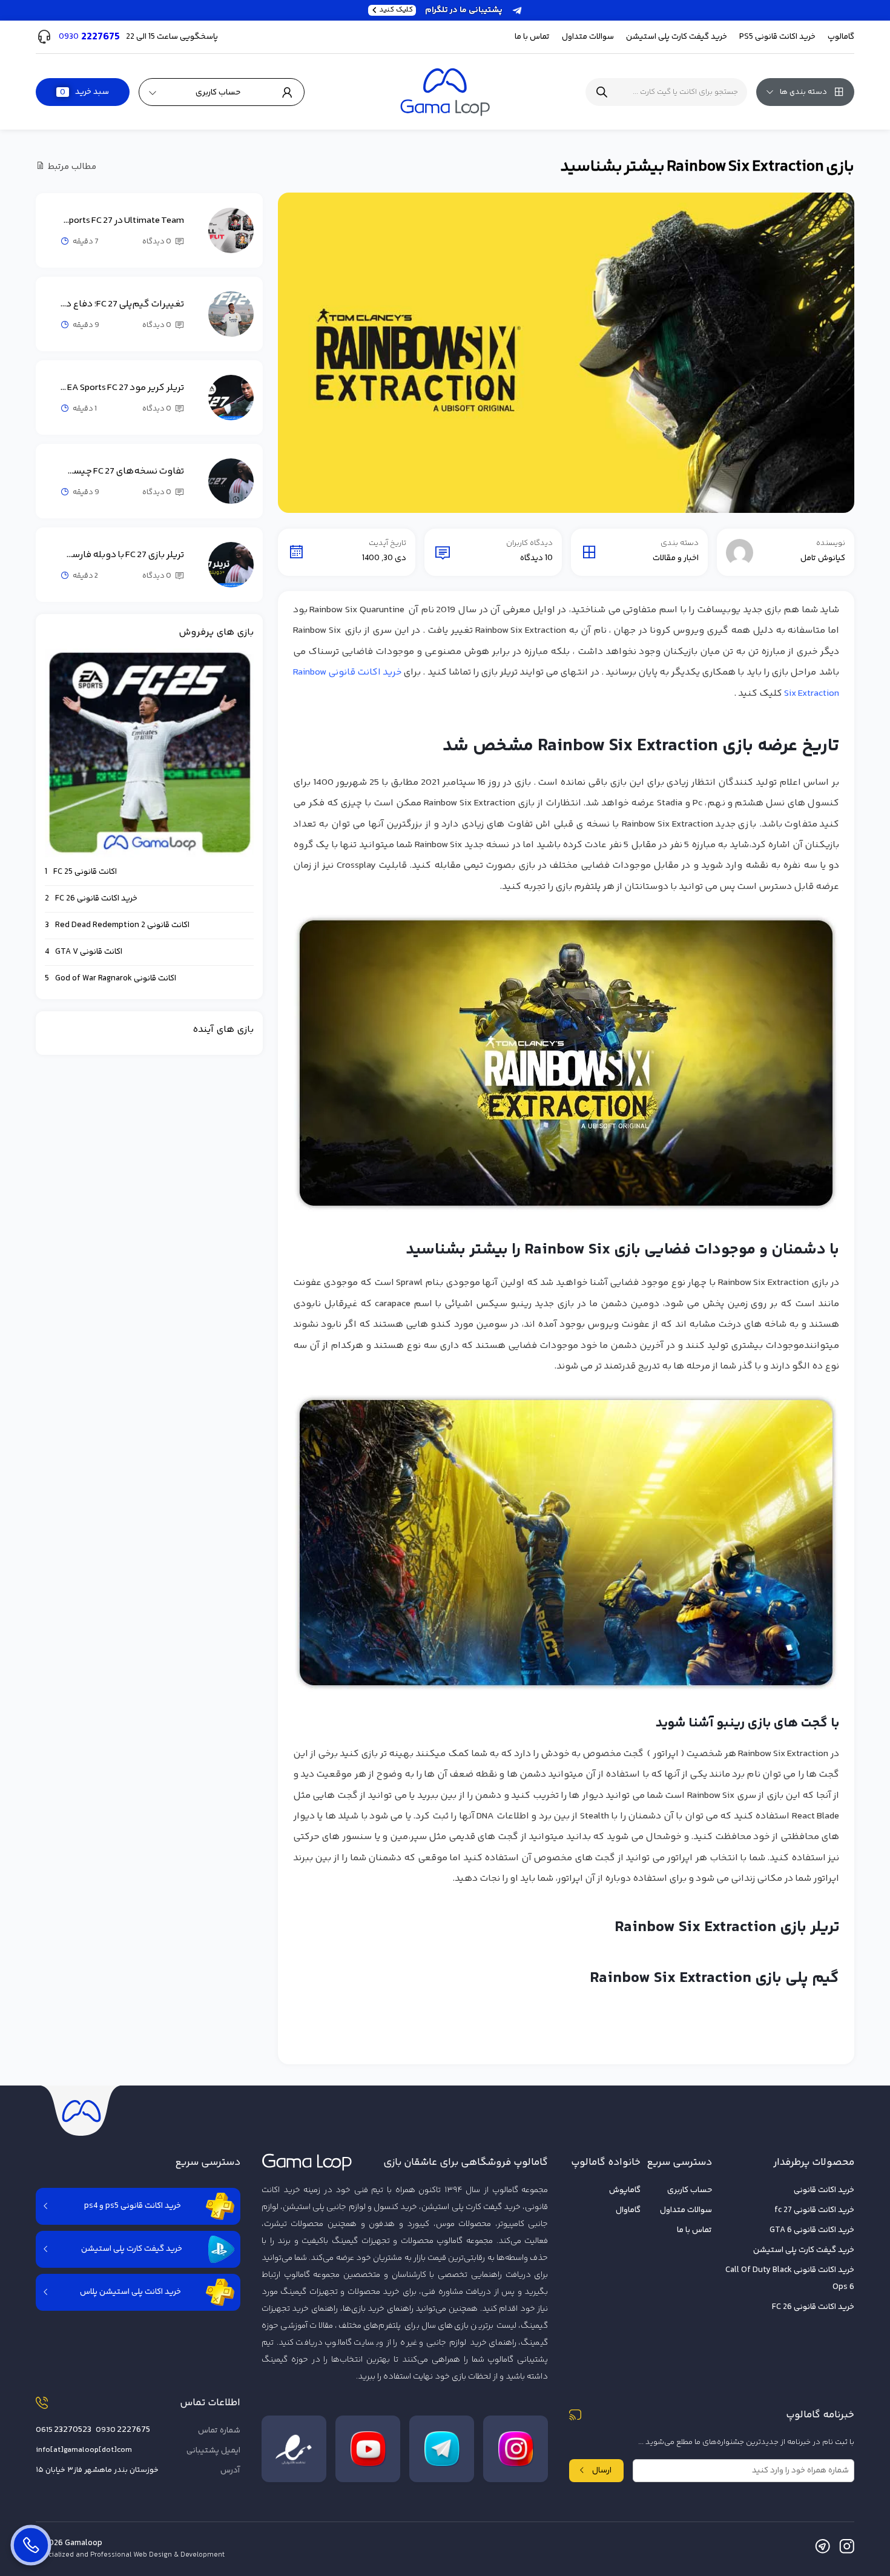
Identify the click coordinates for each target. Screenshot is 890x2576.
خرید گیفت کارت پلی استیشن (804, 2250)
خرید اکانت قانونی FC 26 (813, 2307)
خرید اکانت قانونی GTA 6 (812, 2230)
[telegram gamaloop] (442, 2449)
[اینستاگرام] (847, 2549)
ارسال (602, 2471)
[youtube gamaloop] (368, 2449)
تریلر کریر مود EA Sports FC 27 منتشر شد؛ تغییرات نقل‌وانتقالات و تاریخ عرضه (122, 388)
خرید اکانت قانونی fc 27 (814, 2210)
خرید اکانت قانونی (824, 2190)
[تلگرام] (822, 2549)
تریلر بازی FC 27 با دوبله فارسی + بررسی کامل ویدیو (122, 555)
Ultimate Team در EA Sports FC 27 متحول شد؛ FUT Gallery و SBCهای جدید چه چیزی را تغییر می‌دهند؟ (122, 221)
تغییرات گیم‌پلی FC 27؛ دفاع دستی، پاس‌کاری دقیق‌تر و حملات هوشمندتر (122, 304)
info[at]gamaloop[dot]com (84, 2450)
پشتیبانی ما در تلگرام (441, 10)
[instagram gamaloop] (516, 2449)
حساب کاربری (690, 2190)
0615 (64, 2430)
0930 (123, 2430)
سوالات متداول (588, 37)
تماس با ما (532, 37)
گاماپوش (625, 2190)
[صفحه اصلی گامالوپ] (445, 92)
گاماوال (628, 2210)
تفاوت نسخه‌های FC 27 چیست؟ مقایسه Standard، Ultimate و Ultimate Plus (122, 471)
